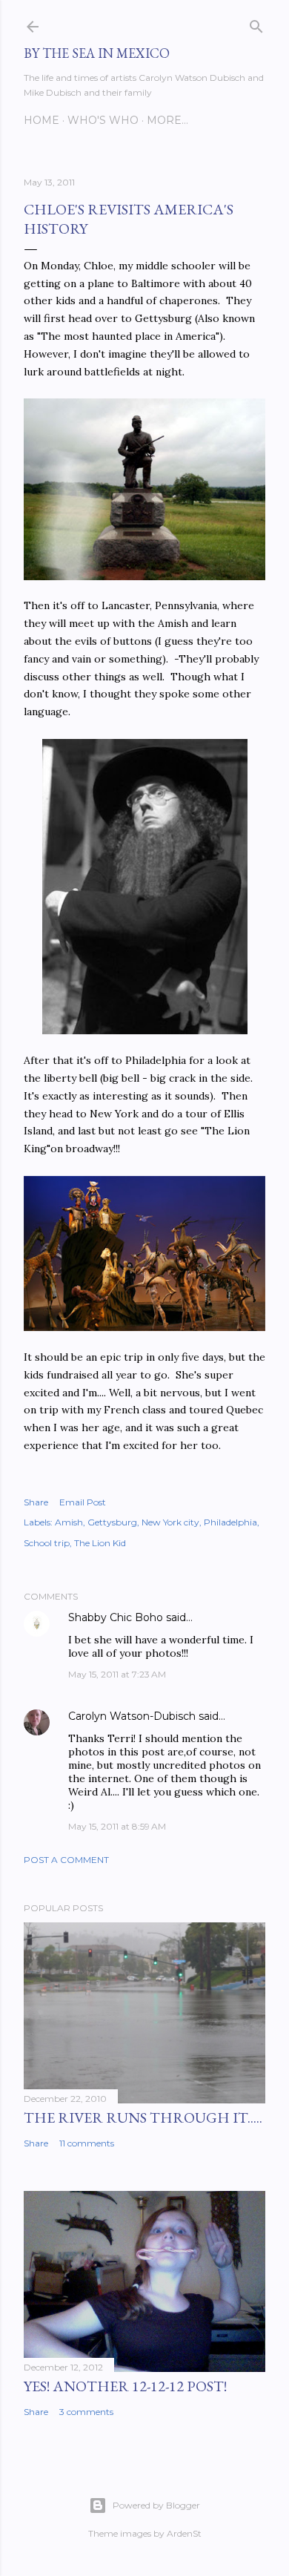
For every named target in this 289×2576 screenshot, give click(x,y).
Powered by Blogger (156, 2505)
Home (41, 120)
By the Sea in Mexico (97, 53)
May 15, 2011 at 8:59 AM (117, 1826)
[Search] (256, 23)
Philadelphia (230, 1522)
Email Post (83, 1502)
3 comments (86, 2412)
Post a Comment (66, 1860)
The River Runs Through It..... (143, 2117)
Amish (69, 1522)
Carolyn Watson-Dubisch (132, 1716)
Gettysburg (112, 1522)
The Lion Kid (100, 1543)
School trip (47, 1543)
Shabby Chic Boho (116, 1617)
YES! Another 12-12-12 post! (125, 2386)
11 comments (87, 2143)
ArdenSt (184, 2533)
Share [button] (36, 1502)
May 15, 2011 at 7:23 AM (117, 1674)
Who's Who (103, 120)
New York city (170, 1522)
